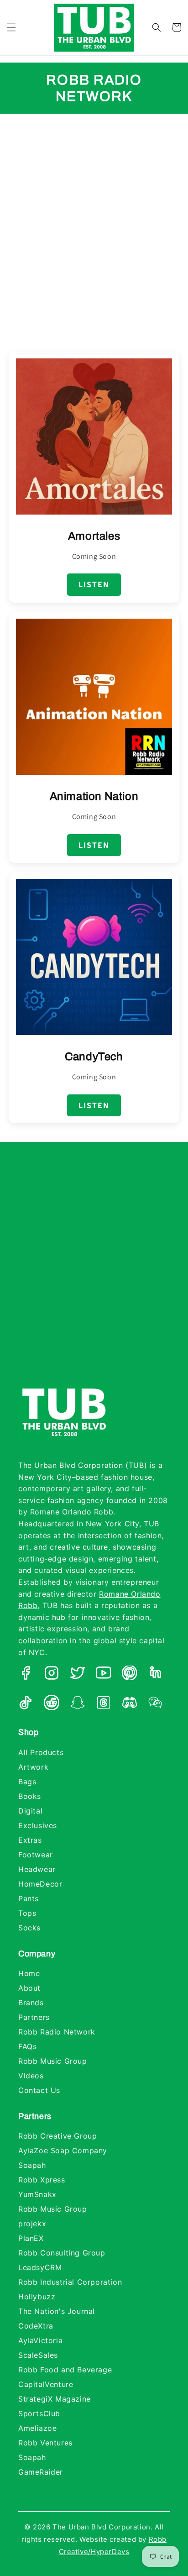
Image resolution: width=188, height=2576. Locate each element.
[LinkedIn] (156, 1675)
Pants (29, 1898)
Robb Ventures (45, 2443)
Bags (27, 1782)
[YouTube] (104, 1675)
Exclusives (38, 1825)
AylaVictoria (40, 2340)
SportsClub (39, 2413)
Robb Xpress (42, 2180)
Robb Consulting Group (62, 2253)
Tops (27, 1913)
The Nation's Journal (57, 2311)
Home (29, 1973)
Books (30, 1796)
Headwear (37, 1869)
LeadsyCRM (40, 2267)
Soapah (32, 2165)
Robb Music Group (53, 2061)
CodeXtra (36, 2326)
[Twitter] (78, 1675)
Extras (30, 1840)
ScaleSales (38, 2355)
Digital (30, 1811)
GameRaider (41, 2472)
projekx (32, 2224)
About (29, 1988)
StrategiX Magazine (55, 2399)
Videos (31, 2076)
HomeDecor (40, 1884)
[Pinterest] (130, 1675)
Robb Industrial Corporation (70, 2282)
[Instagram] (52, 1675)
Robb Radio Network (57, 2032)
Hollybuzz (37, 2297)
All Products (41, 1752)
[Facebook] (26, 1675)
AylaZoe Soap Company (63, 2150)
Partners (34, 2017)
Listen (94, 584)
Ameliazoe (37, 2428)
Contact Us (39, 2090)
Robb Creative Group (57, 2136)
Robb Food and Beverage (65, 2370)
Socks (29, 1928)
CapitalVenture (46, 2384)
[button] (11, 27)
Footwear (36, 1855)
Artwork (33, 1767)
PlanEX (31, 2238)
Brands (31, 2003)
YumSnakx (37, 2194)
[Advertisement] (94, 221)
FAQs (27, 2046)
